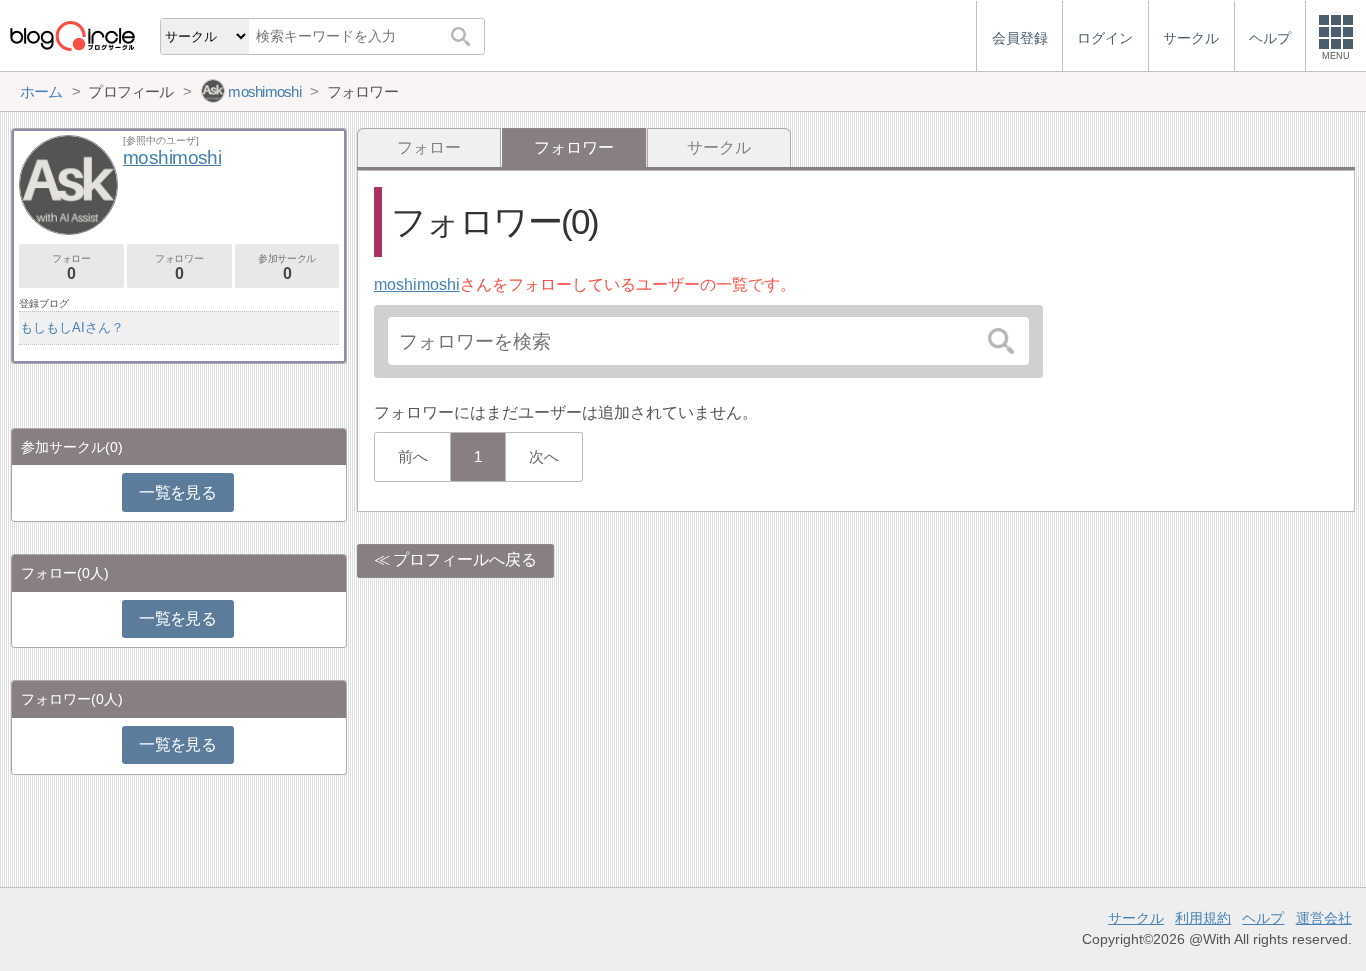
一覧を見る (177, 492)
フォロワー (179, 267)
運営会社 (1324, 918)
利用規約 (1203, 918)
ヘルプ (1263, 918)
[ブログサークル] (72, 35)
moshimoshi (417, 284)
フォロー (429, 147)
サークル (719, 147)
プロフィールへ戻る (465, 559)
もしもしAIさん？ (72, 327)
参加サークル (287, 267)
